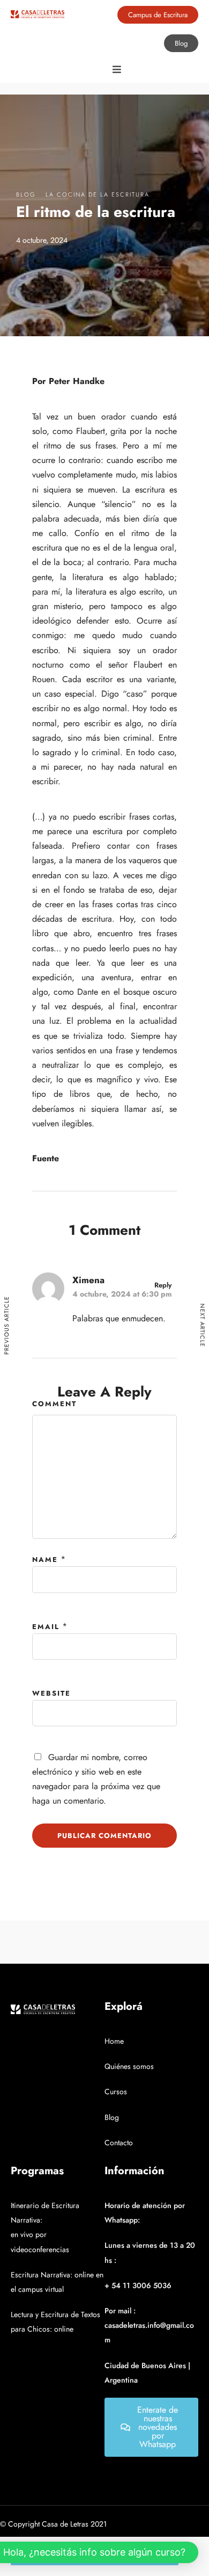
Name (45, 1560)
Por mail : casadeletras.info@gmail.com (149, 2325)
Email (46, 1627)
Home (114, 2041)
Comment (54, 1404)
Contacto (119, 2143)
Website (51, 1693)
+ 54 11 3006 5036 (138, 2285)
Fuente (46, 1158)
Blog (26, 194)
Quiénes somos (129, 2066)
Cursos (116, 2092)
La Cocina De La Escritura (98, 194)
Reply (163, 1285)
